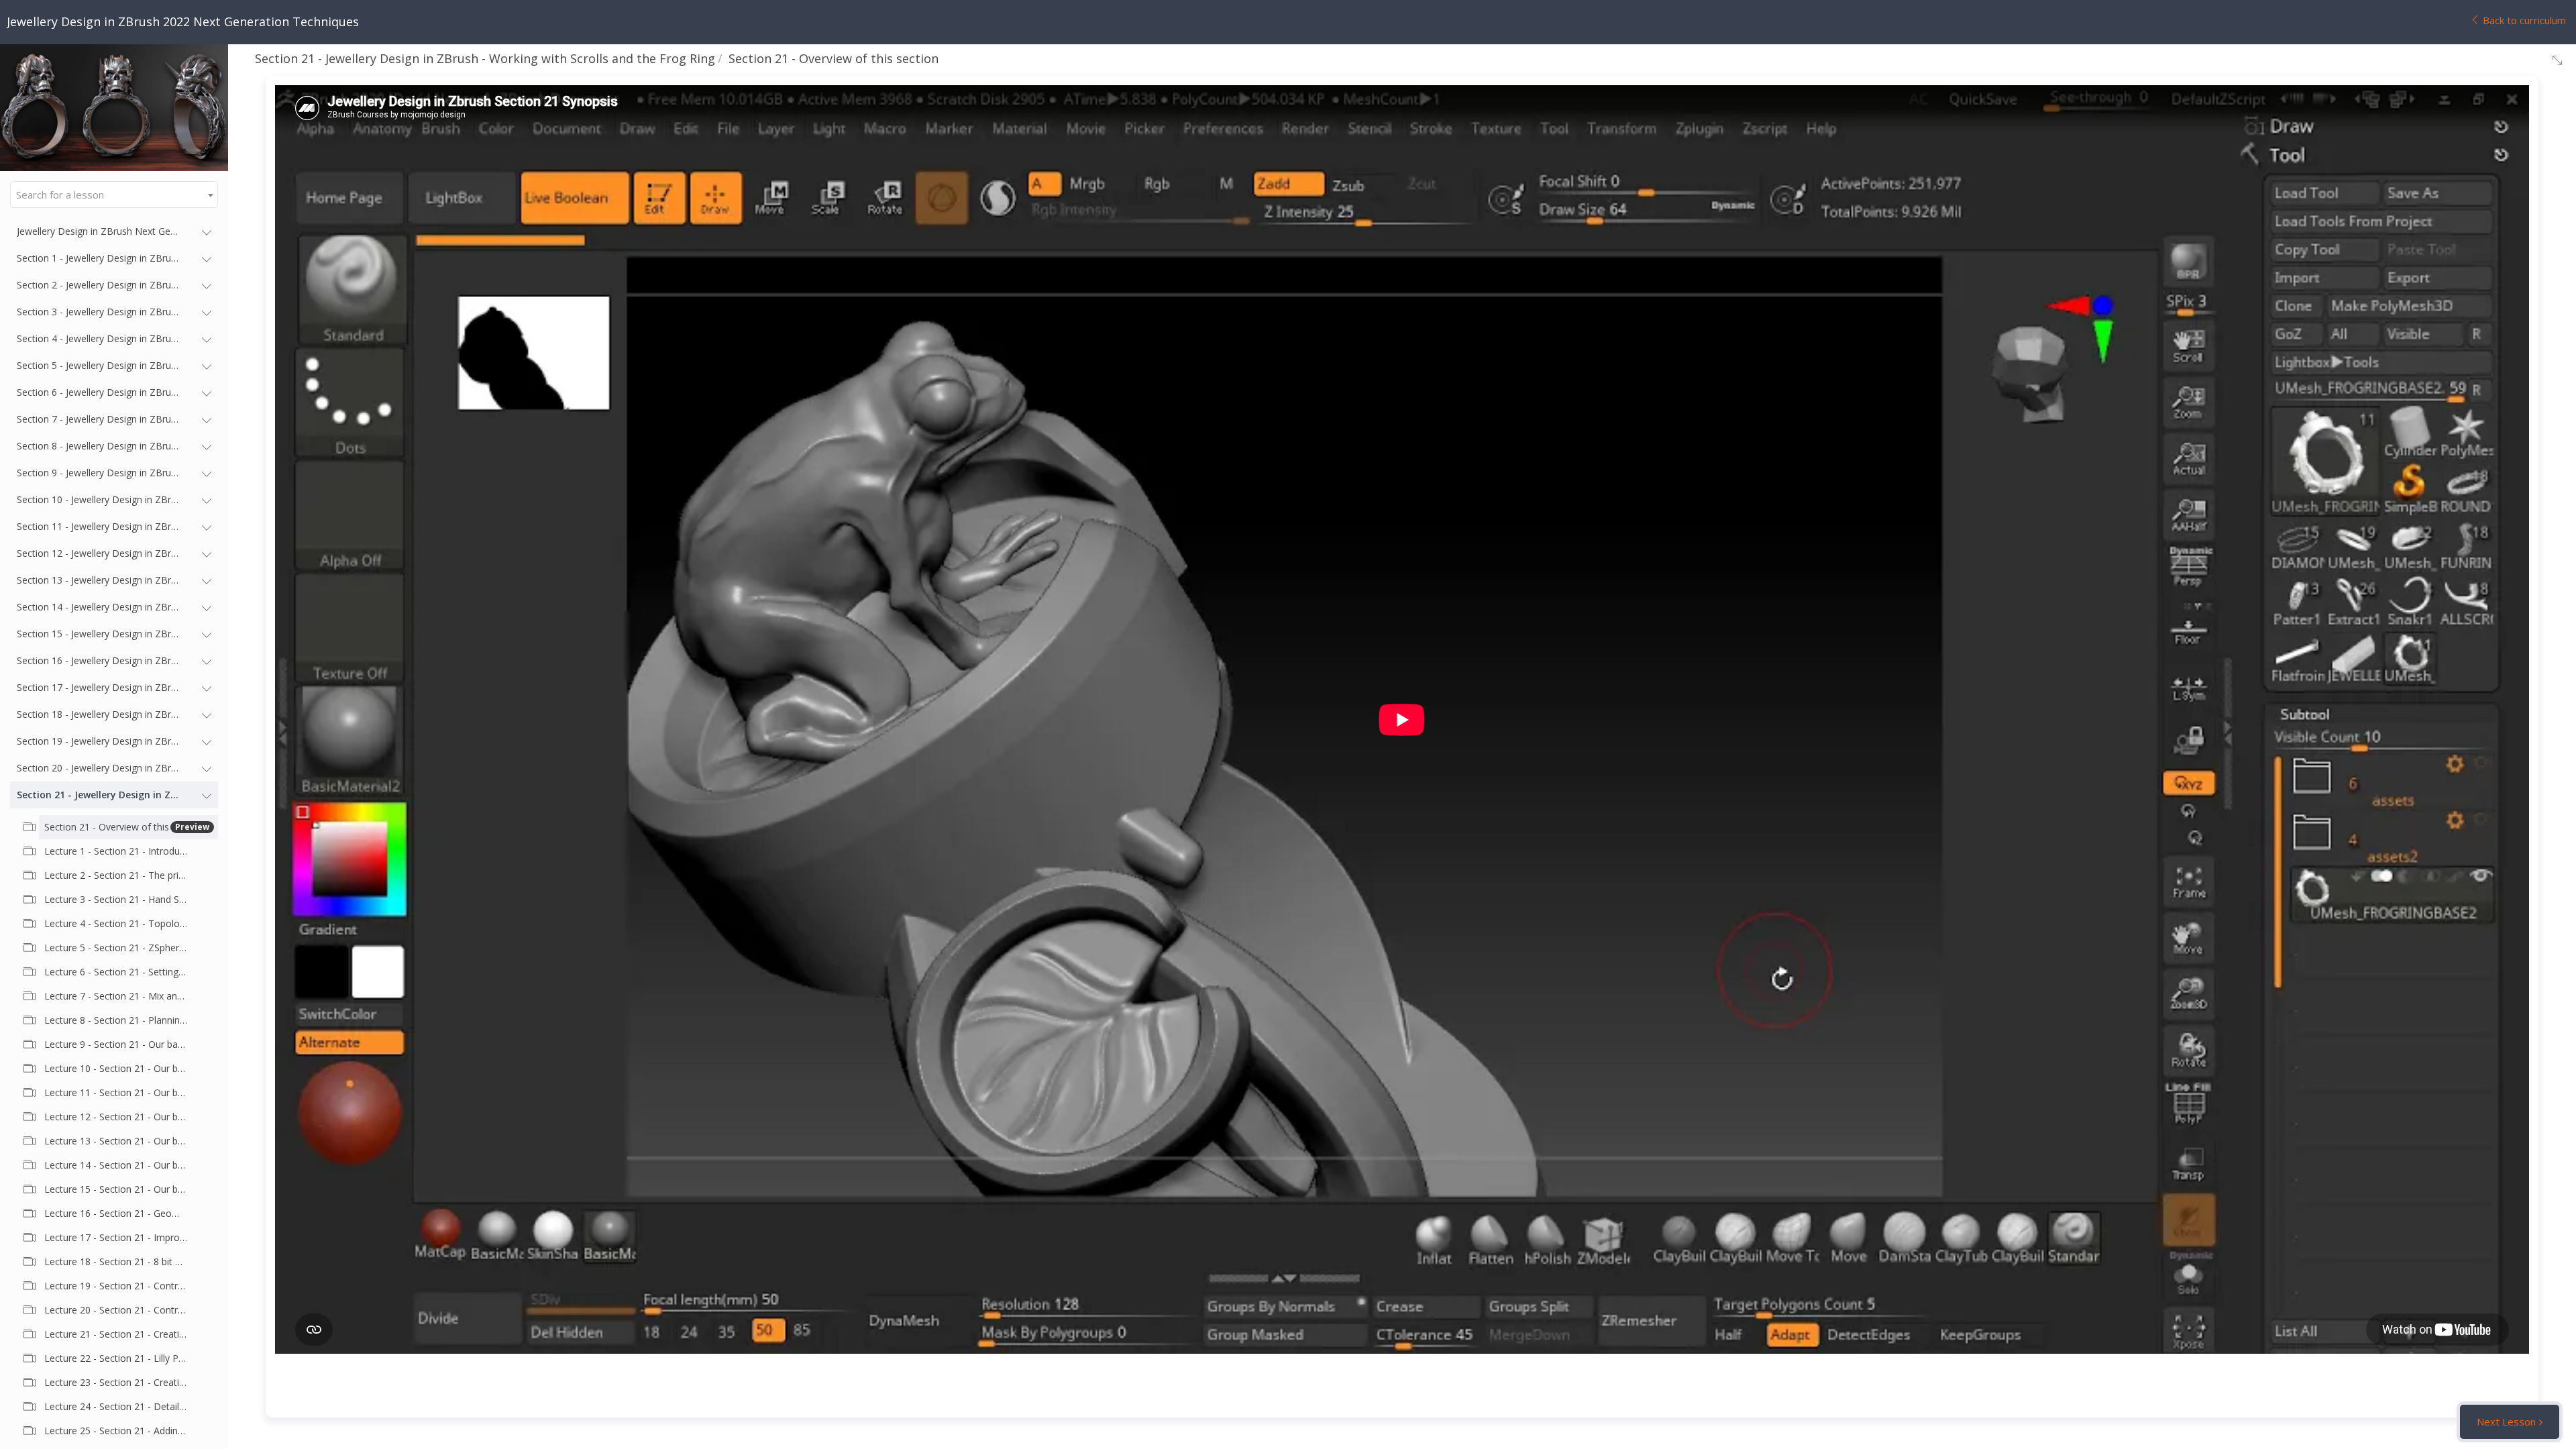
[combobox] (114, 195)
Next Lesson (2506, 1421)
